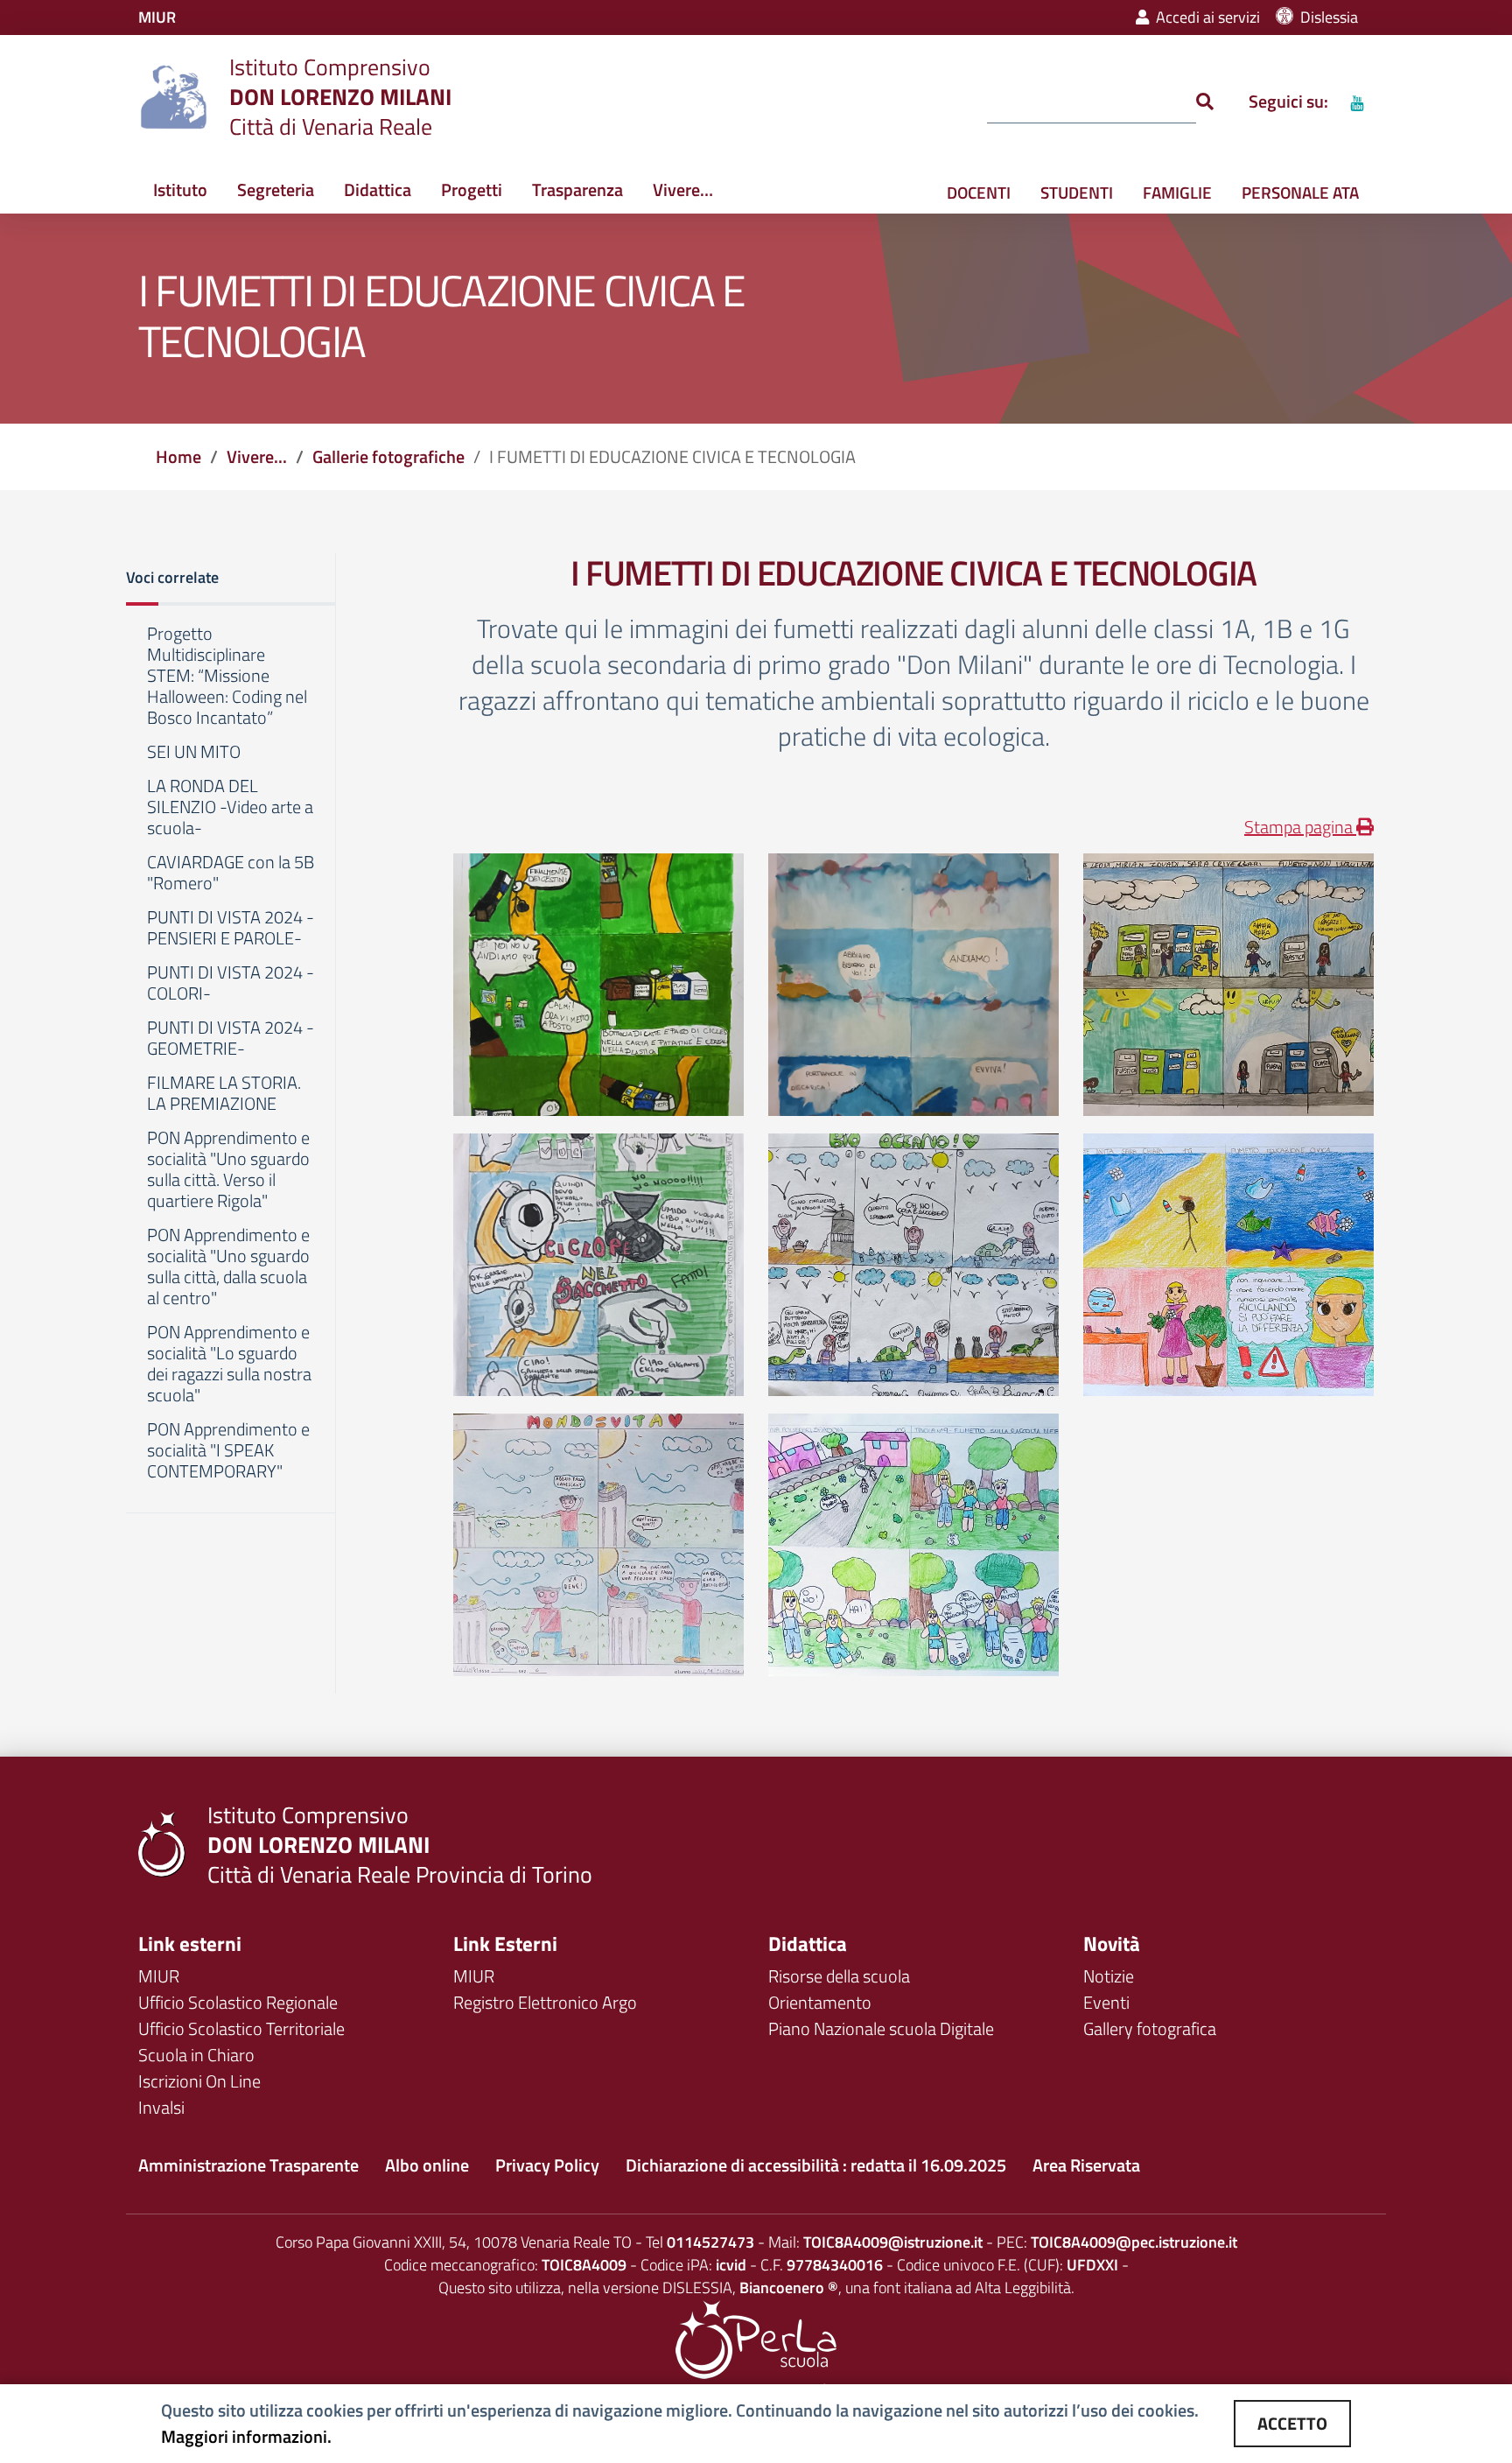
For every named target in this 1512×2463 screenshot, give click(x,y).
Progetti (472, 189)
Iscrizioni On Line (199, 2081)
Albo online (427, 2165)
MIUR (159, 1976)
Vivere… (683, 189)
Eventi (1106, 2002)
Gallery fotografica (1150, 2028)
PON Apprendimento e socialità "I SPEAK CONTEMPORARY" (228, 1451)
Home (178, 456)
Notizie (1109, 1976)
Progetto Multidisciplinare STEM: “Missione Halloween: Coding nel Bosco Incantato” (227, 677)
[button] (231, 579)
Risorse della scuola (839, 1976)
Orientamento (820, 2002)
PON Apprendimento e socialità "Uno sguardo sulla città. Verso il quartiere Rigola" (228, 1170)
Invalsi (161, 2107)
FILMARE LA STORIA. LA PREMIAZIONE (224, 1094)
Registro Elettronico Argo (545, 2002)
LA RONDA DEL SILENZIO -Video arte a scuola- (230, 808)
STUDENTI (1077, 192)
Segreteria (276, 189)
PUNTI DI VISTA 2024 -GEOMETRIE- (231, 1039)
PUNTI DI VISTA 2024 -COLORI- (231, 984)
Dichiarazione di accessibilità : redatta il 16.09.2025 (816, 2165)
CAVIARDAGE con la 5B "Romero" (231, 874)
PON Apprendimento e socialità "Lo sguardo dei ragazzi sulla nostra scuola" (229, 1365)
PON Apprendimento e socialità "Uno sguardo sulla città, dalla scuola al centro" (228, 1267)
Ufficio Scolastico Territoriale (241, 2028)
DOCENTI (979, 192)
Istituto (180, 189)
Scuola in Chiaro (196, 2055)
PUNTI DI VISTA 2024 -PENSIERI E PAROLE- (231, 929)
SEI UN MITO (194, 753)
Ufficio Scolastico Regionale (238, 2002)
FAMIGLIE (1177, 192)
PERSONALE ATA (1300, 192)
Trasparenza (577, 189)
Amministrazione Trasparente (248, 2165)
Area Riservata (1086, 2165)
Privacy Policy (547, 2165)
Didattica (378, 189)
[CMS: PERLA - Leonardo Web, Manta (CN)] (756, 2337)
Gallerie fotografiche (388, 456)
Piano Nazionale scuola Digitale (881, 2028)
